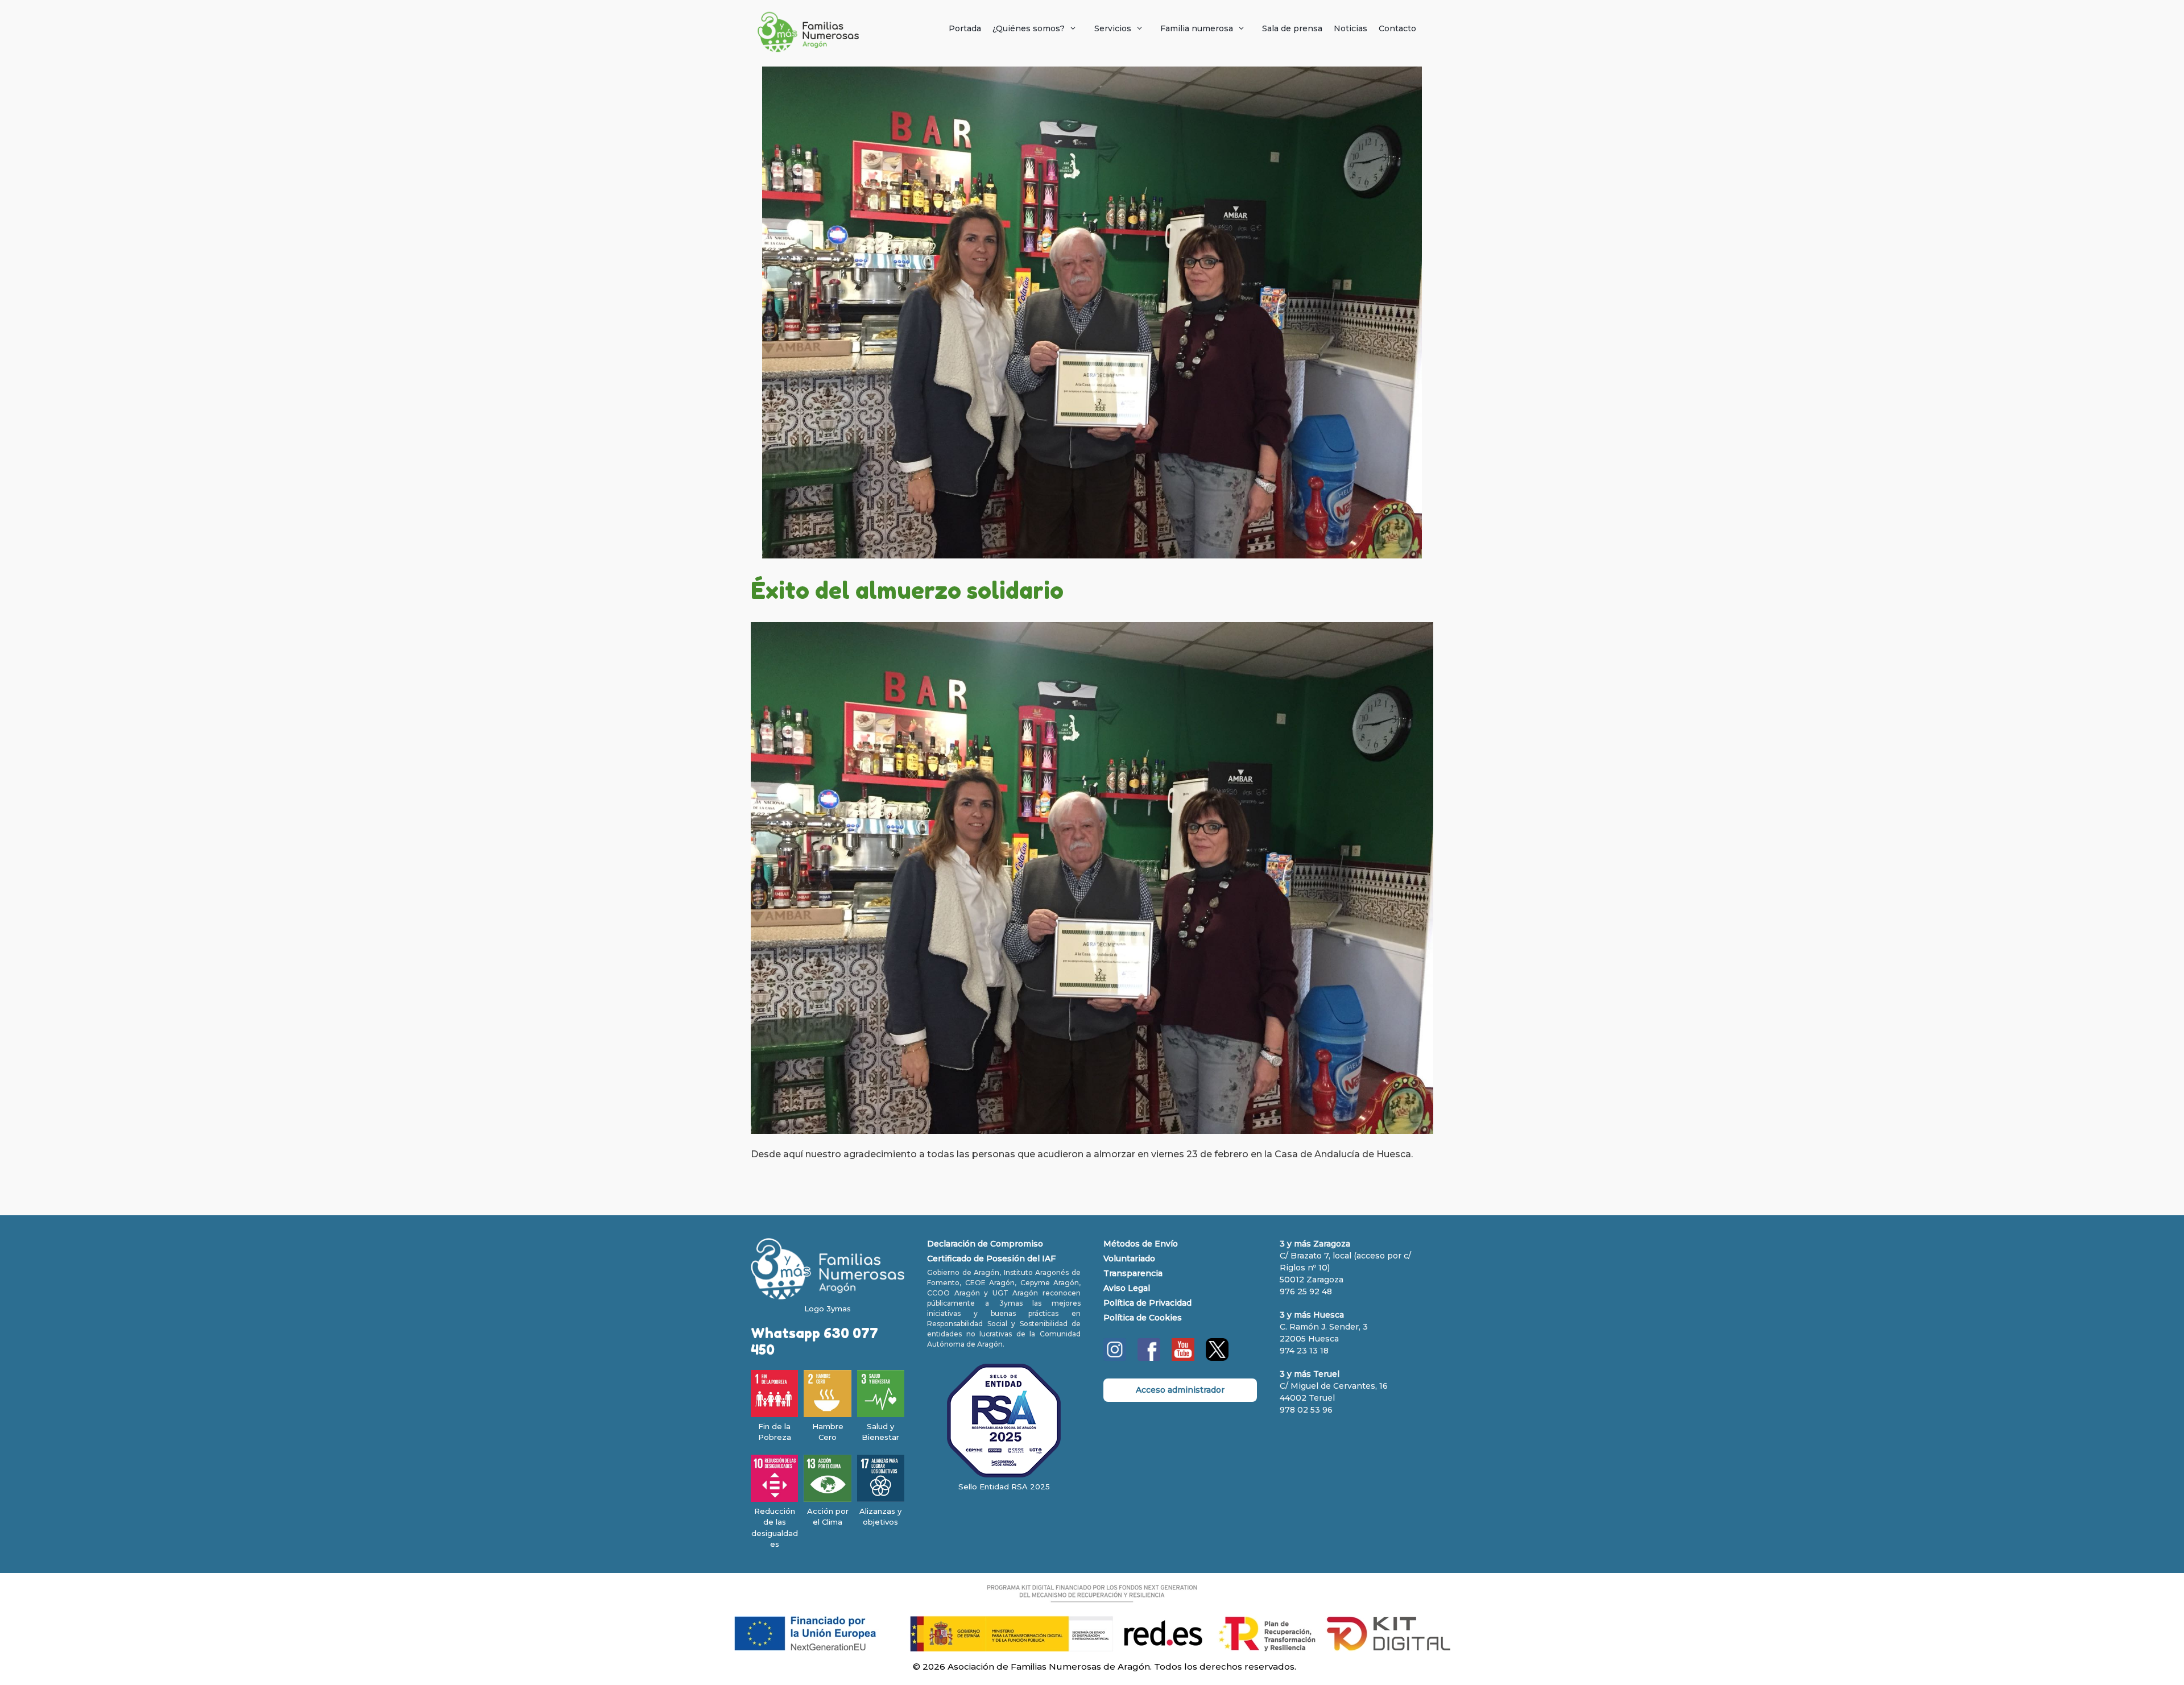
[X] (1217, 1358)
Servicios (1113, 28)
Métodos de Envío (1141, 1244)
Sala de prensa (1292, 28)
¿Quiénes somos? (1029, 28)
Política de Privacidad (1147, 1303)
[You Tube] (1183, 1358)
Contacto (1397, 28)
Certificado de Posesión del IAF (991, 1258)
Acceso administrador (1180, 1390)
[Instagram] (1115, 1358)
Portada (965, 28)
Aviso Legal (1127, 1288)
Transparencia (1133, 1273)
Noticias (1350, 28)
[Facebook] (1149, 1358)
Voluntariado (1129, 1258)
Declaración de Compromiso (985, 1244)
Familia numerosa (1197, 28)
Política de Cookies (1143, 1318)
